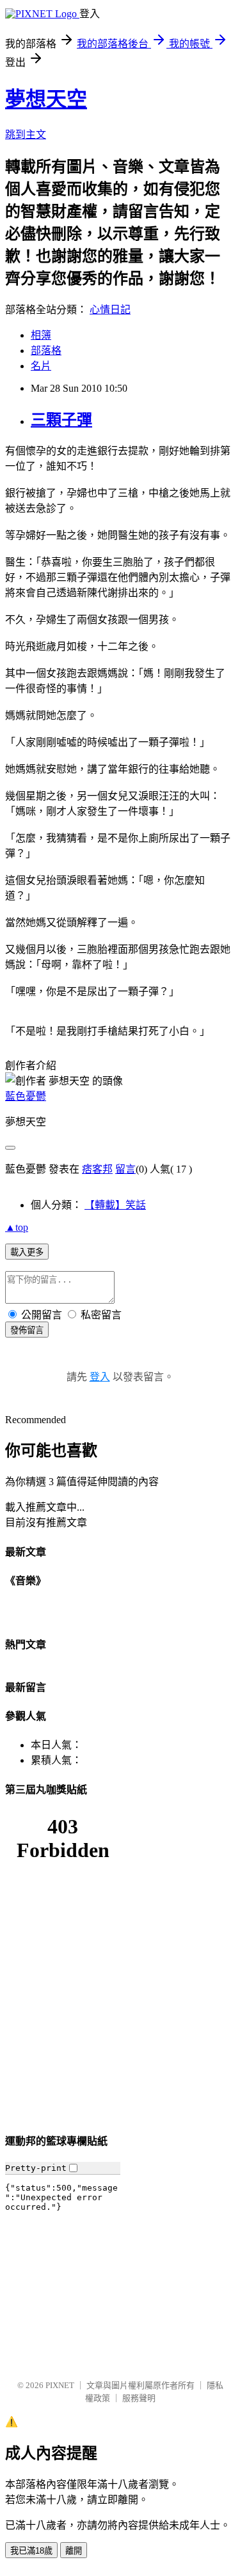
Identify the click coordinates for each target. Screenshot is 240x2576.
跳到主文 (26, 135)
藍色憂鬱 (26, 1096)
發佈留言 (27, 1330)
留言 (125, 1169)
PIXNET (60, 2385)
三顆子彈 (61, 420)
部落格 (46, 351)
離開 (74, 2551)
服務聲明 (139, 2398)
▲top (17, 1227)
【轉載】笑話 (115, 1205)
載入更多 (27, 1252)
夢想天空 (46, 99)
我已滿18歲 (31, 2551)
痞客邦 (97, 1169)
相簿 (41, 335)
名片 (41, 366)
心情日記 (110, 310)
